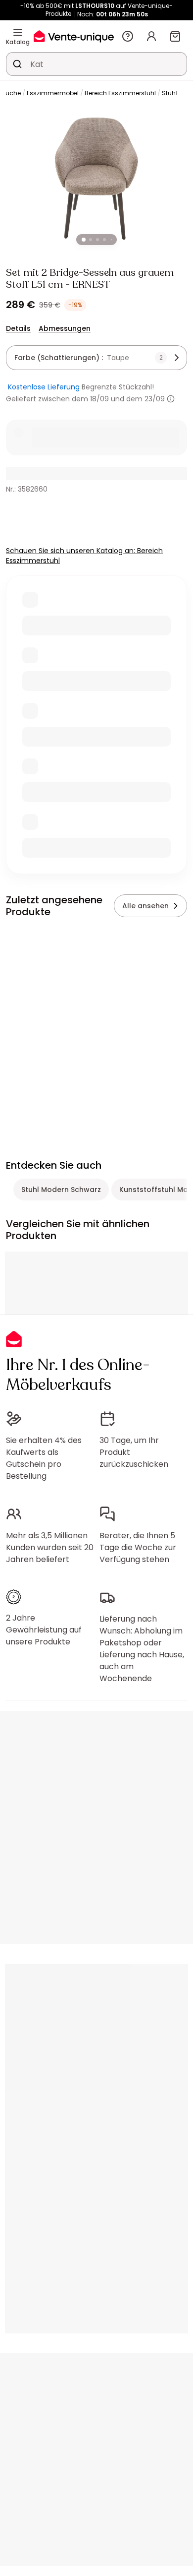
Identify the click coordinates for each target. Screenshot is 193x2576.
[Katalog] (18, 32)
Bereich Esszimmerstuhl (120, 93)
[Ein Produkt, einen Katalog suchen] (17, 64)
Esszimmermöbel (53, 93)
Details (18, 328)
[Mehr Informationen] (171, 399)
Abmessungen (65, 328)
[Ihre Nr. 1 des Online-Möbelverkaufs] (74, 36)
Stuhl (169, 93)
